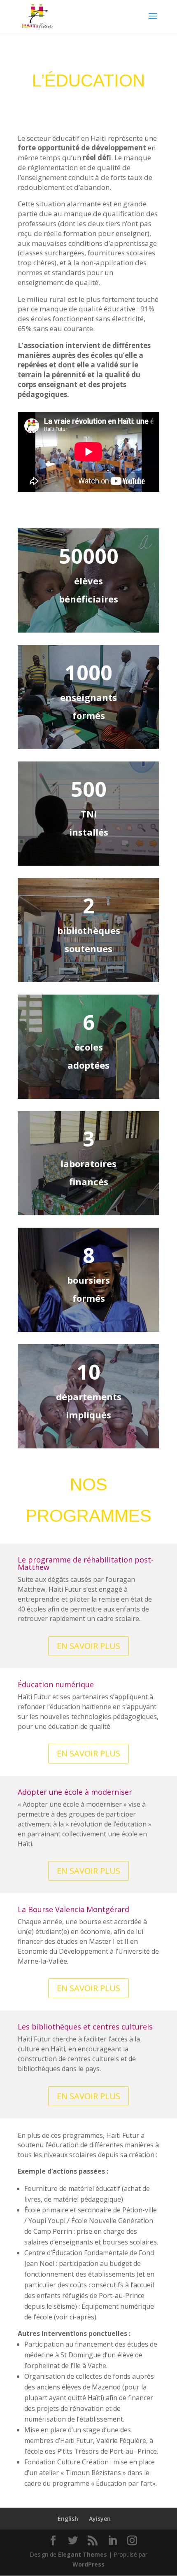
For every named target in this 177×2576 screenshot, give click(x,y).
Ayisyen (100, 2519)
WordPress (88, 2564)
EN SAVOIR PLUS (88, 1646)
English (68, 2519)
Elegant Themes (83, 2554)
